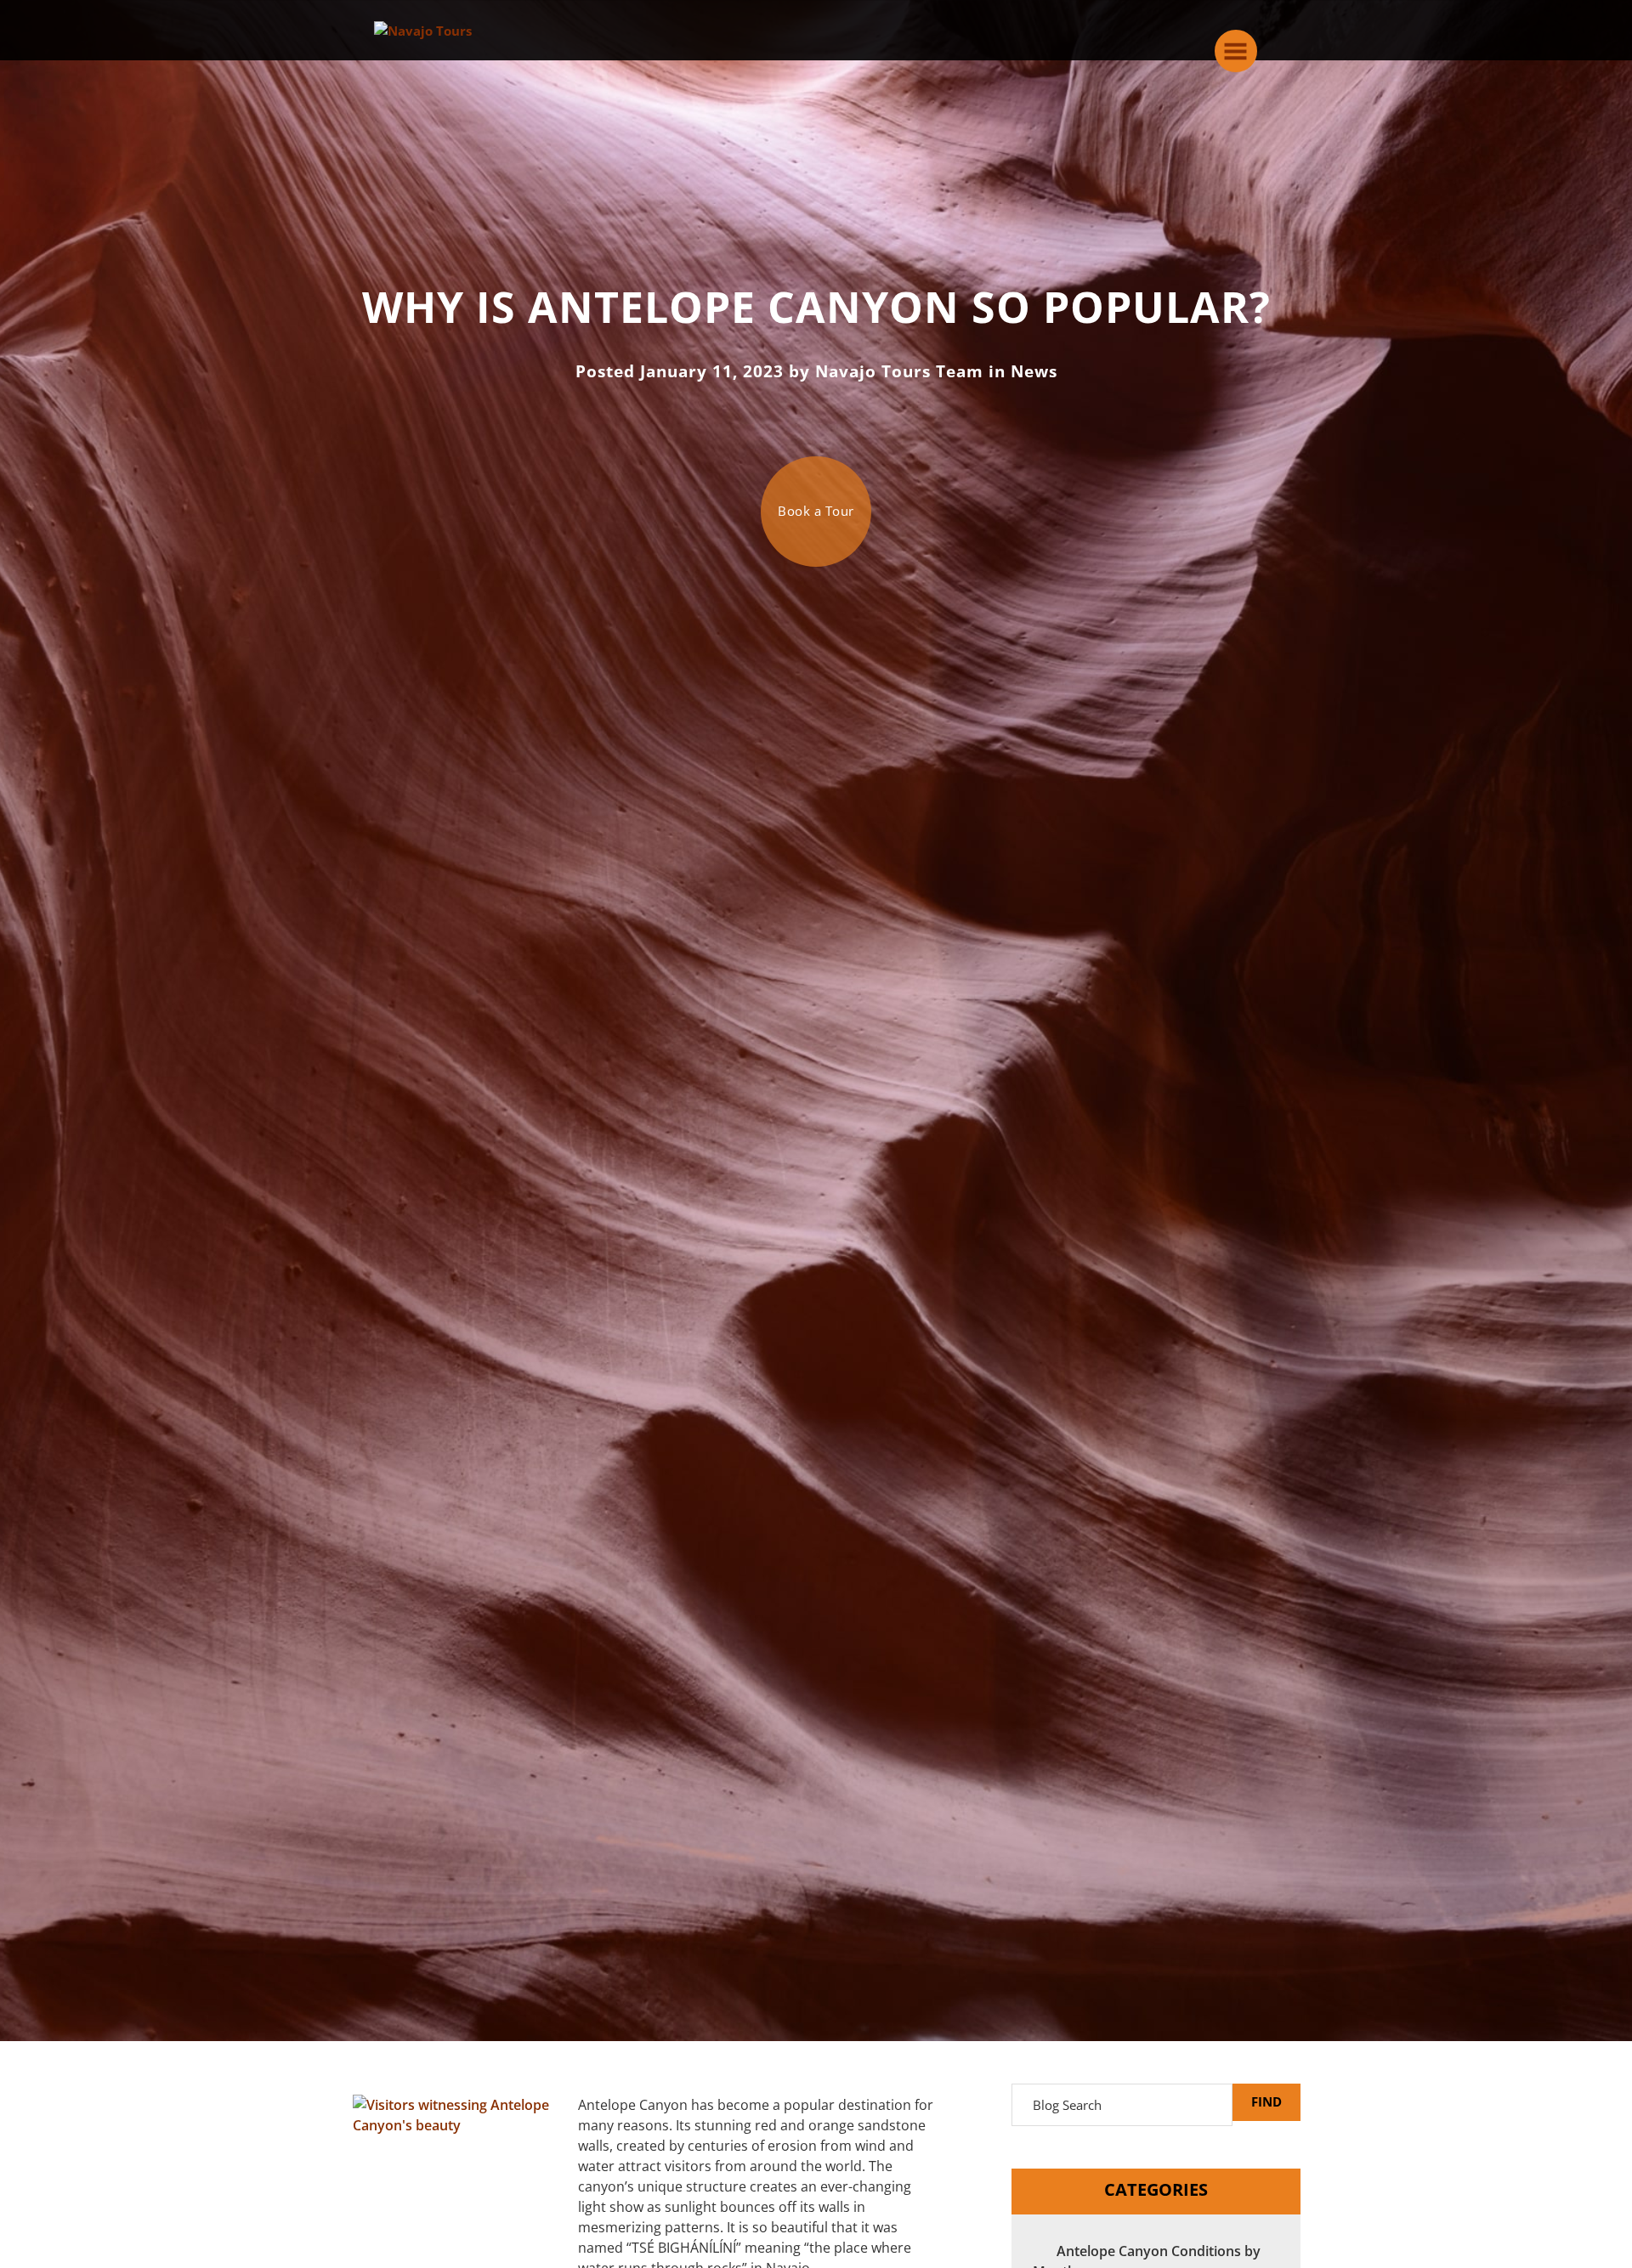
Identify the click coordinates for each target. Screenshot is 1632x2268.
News (1034, 371)
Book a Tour (816, 511)
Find (1266, 2101)
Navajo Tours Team (899, 371)
